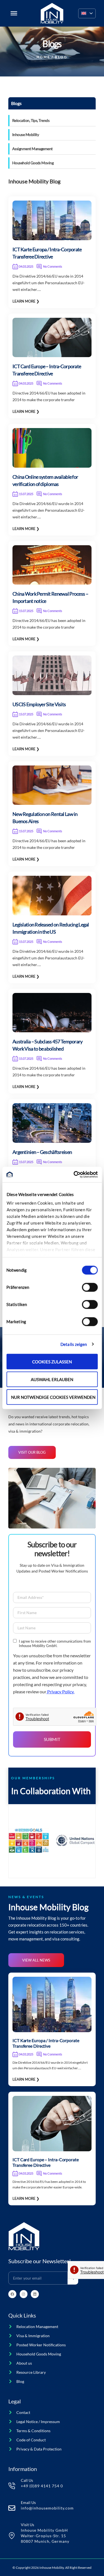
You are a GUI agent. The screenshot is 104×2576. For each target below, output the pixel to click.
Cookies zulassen (52, 1361)
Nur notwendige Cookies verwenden (53, 1397)
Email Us (28, 2502)
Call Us (27, 2480)
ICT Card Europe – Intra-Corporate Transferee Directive (46, 2162)
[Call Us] (12, 2486)
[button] (87, 13)
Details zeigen (74, 1344)
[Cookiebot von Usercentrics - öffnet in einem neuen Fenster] (74, 1175)
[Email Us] (12, 2508)
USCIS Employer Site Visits (39, 704)
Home (43, 57)
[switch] (90, 1287)
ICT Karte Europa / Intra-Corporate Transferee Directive (46, 2043)
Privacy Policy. (60, 1692)
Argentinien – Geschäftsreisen (42, 1152)
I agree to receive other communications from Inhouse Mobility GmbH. (55, 1643)
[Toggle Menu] (14, 13)
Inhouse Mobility (26, 135)
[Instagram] (24, 2294)
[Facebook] (12, 2294)
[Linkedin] (35, 2294)
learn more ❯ (26, 301)
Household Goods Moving (33, 163)
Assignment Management (32, 149)
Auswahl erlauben (52, 1379)
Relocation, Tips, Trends (31, 120)
